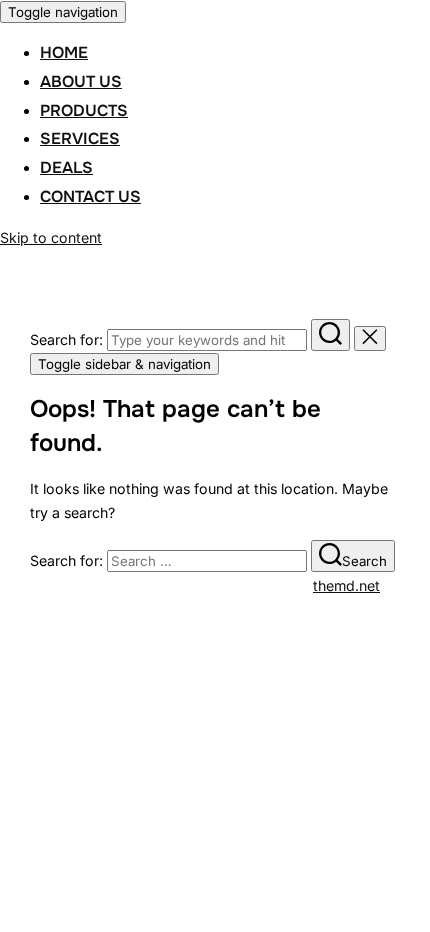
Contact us (90, 196)
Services (80, 138)
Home (64, 52)
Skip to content (51, 237)
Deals (66, 167)
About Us (81, 81)
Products (84, 110)
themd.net (346, 585)
